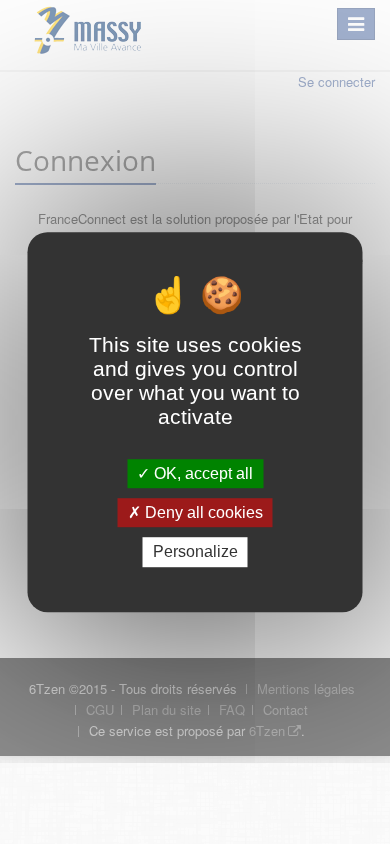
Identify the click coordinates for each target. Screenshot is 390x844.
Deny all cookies (202, 512)
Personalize (195, 552)
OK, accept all (201, 473)
